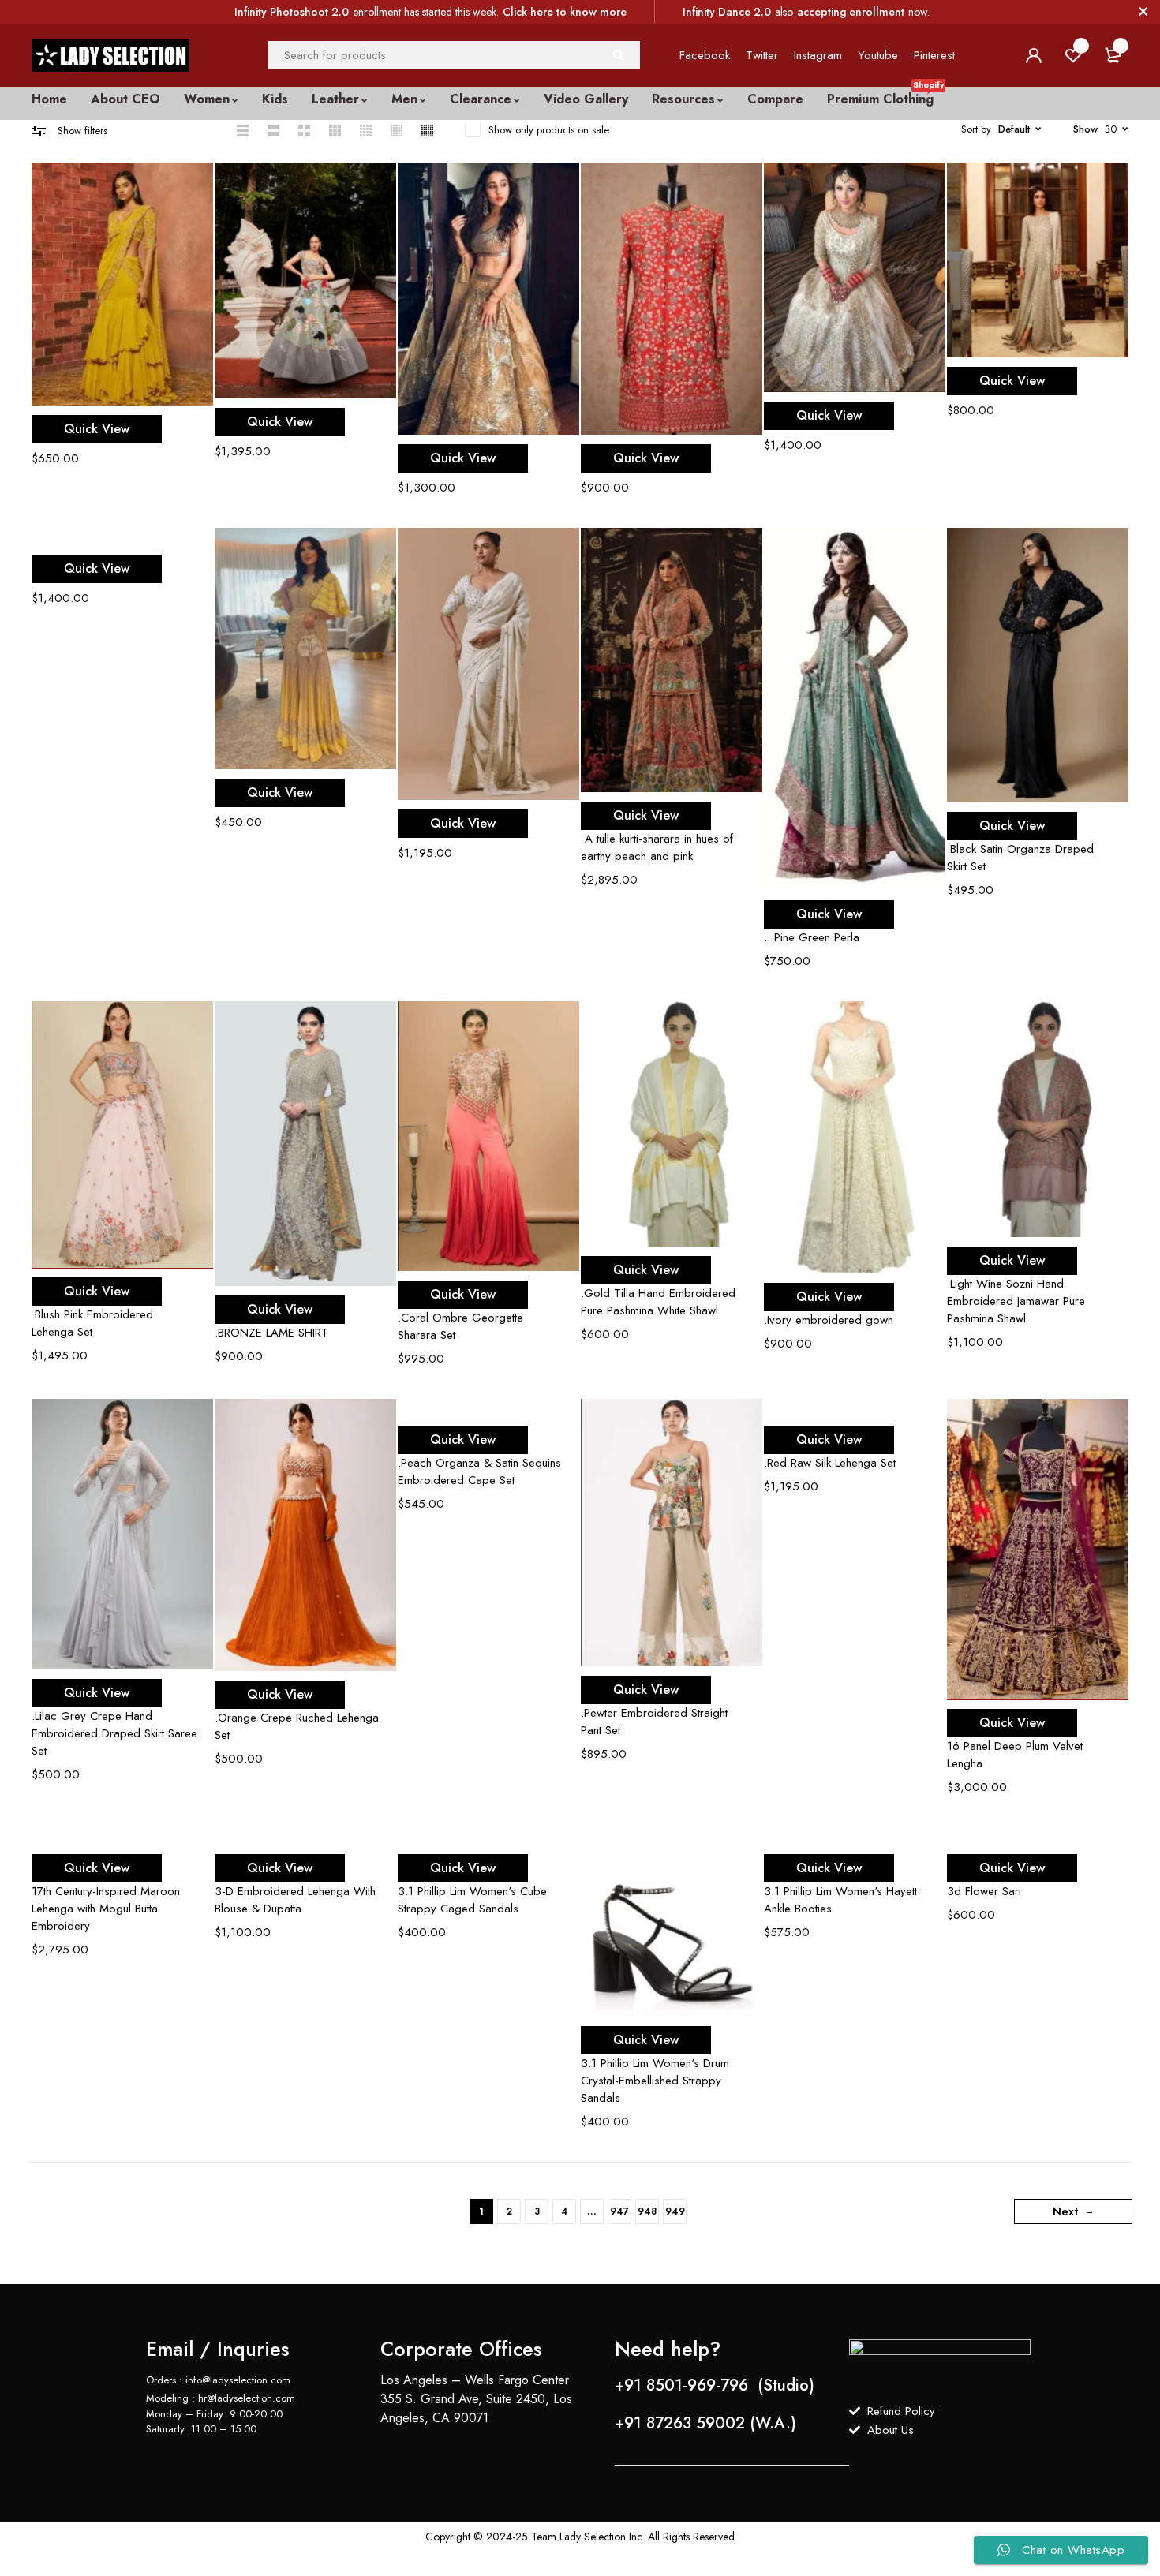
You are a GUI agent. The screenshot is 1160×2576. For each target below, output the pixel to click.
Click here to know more (565, 12)
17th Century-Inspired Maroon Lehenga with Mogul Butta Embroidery (106, 1909)
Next (1065, 2211)
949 (675, 2211)
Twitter (762, 55)
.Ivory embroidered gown (829, 1320)
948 (647, 2211)
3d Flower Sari (984, 1891)
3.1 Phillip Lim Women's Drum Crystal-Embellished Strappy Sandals (655, 2081)
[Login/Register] (1034, 55)
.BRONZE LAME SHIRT (271, 1333)
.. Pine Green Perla (812, 937)
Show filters (82, 131)
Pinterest (934, 55)
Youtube (878, 55)
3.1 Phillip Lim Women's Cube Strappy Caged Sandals (472, 1900)
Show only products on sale (549, 130)
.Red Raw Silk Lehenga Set (830, 1463)
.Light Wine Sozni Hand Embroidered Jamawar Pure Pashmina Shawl (1016, 1301)
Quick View (97, 429)
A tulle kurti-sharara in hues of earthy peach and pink (657, 847)
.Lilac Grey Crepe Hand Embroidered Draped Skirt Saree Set (114, 1733)
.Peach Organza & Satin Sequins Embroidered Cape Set (479, 1471)
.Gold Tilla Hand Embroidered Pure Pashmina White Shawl (658, 1302)
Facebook (705, 55)
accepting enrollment (851, 12)
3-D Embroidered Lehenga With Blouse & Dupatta (295, 1900)
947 (619, 2211)
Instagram (818, 55)
